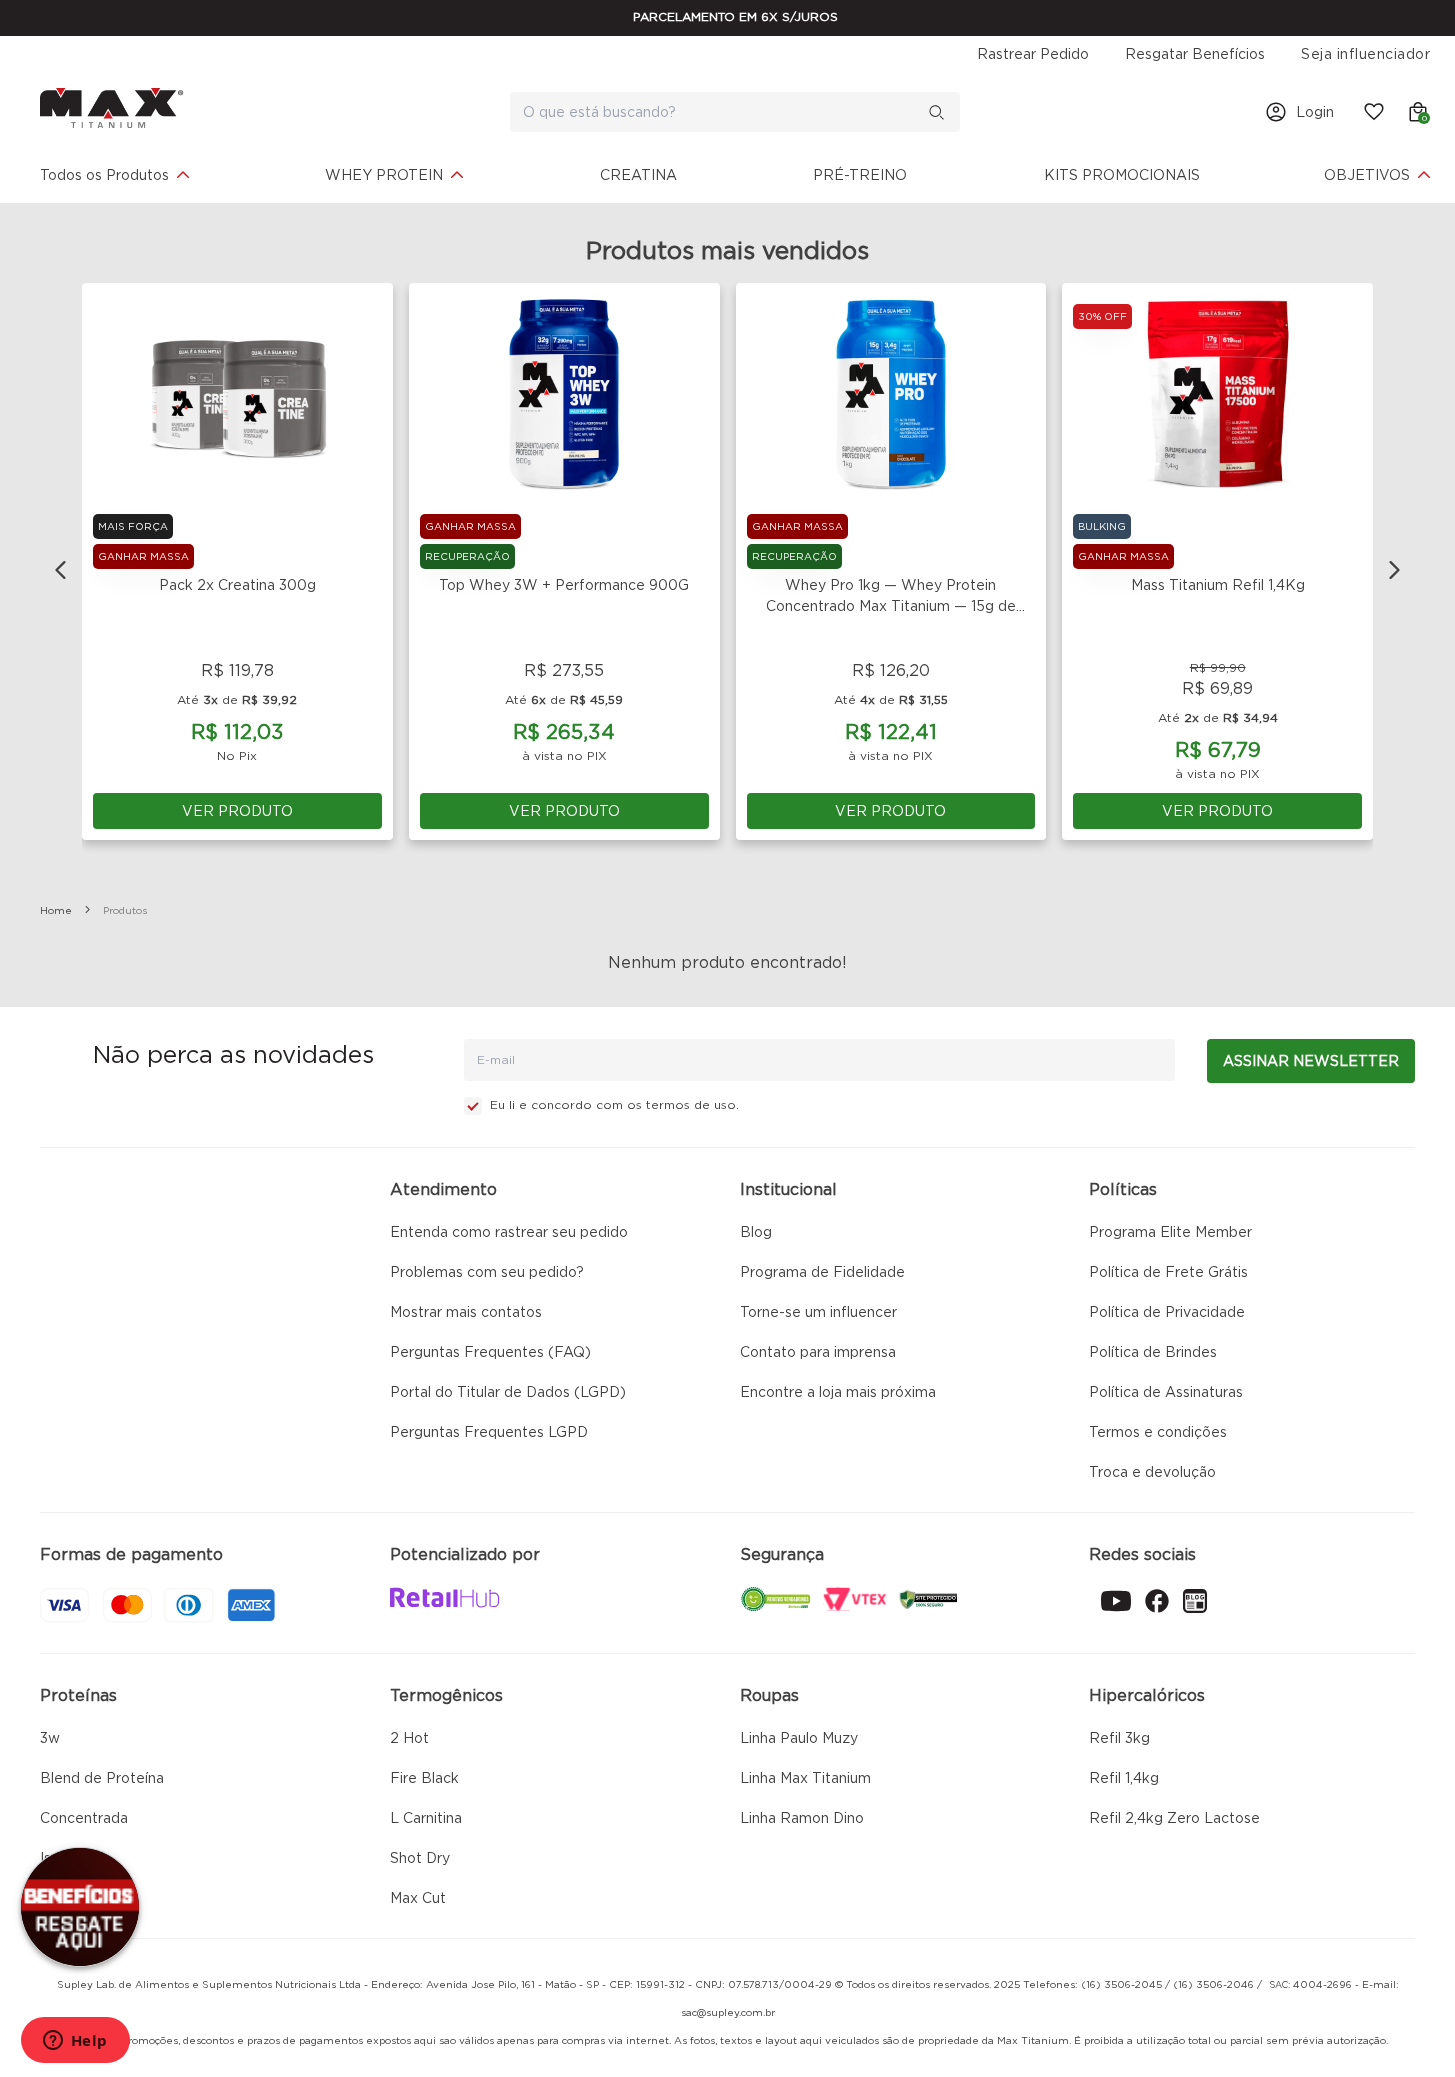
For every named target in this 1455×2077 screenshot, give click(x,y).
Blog (756, 1232)
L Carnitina (426, 1818)
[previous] (61, 570)
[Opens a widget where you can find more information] (75, 2042)
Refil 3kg (1119, 1738)
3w (50, 1738)
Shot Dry (420, 1858)
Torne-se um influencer (818, 1312)
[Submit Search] (944, 112)
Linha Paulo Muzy (799, 1738)
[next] (1394, 570)
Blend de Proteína (102, 1778)
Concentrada (84, 1818)
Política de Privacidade (1167, 1312)
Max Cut (418, 1898)
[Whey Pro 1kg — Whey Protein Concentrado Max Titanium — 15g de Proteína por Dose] (891, 394)
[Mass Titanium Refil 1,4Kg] (1217, 394)
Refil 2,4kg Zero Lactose (1174, 1818)
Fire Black (424, 1778)
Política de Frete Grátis (1168, 1272)
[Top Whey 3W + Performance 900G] (564, 394)
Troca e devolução (1152, 1472)
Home (56, 910)
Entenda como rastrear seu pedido (509, 1232)
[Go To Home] (112, 108)
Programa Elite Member (1170, 1232)
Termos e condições (1158, 1432)
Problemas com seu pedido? (487, 1272)
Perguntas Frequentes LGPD (489, 1432)
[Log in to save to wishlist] (366, 310)
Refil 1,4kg (1124, 1778)
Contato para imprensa (818, 1352)
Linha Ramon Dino (802, 1818)
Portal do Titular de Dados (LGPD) (508, 1392)
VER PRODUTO (237, 811)
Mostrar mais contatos (466, 1312)
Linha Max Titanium (805, 1778)
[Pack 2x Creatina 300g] (237, 394)
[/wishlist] (1370, 112)
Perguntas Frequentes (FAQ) (490, 1352)
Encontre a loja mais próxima (838, 1392)
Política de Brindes (1153, 1352)
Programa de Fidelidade (822, 1272)
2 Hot (409, 1738)
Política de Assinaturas (1166, 1392)
